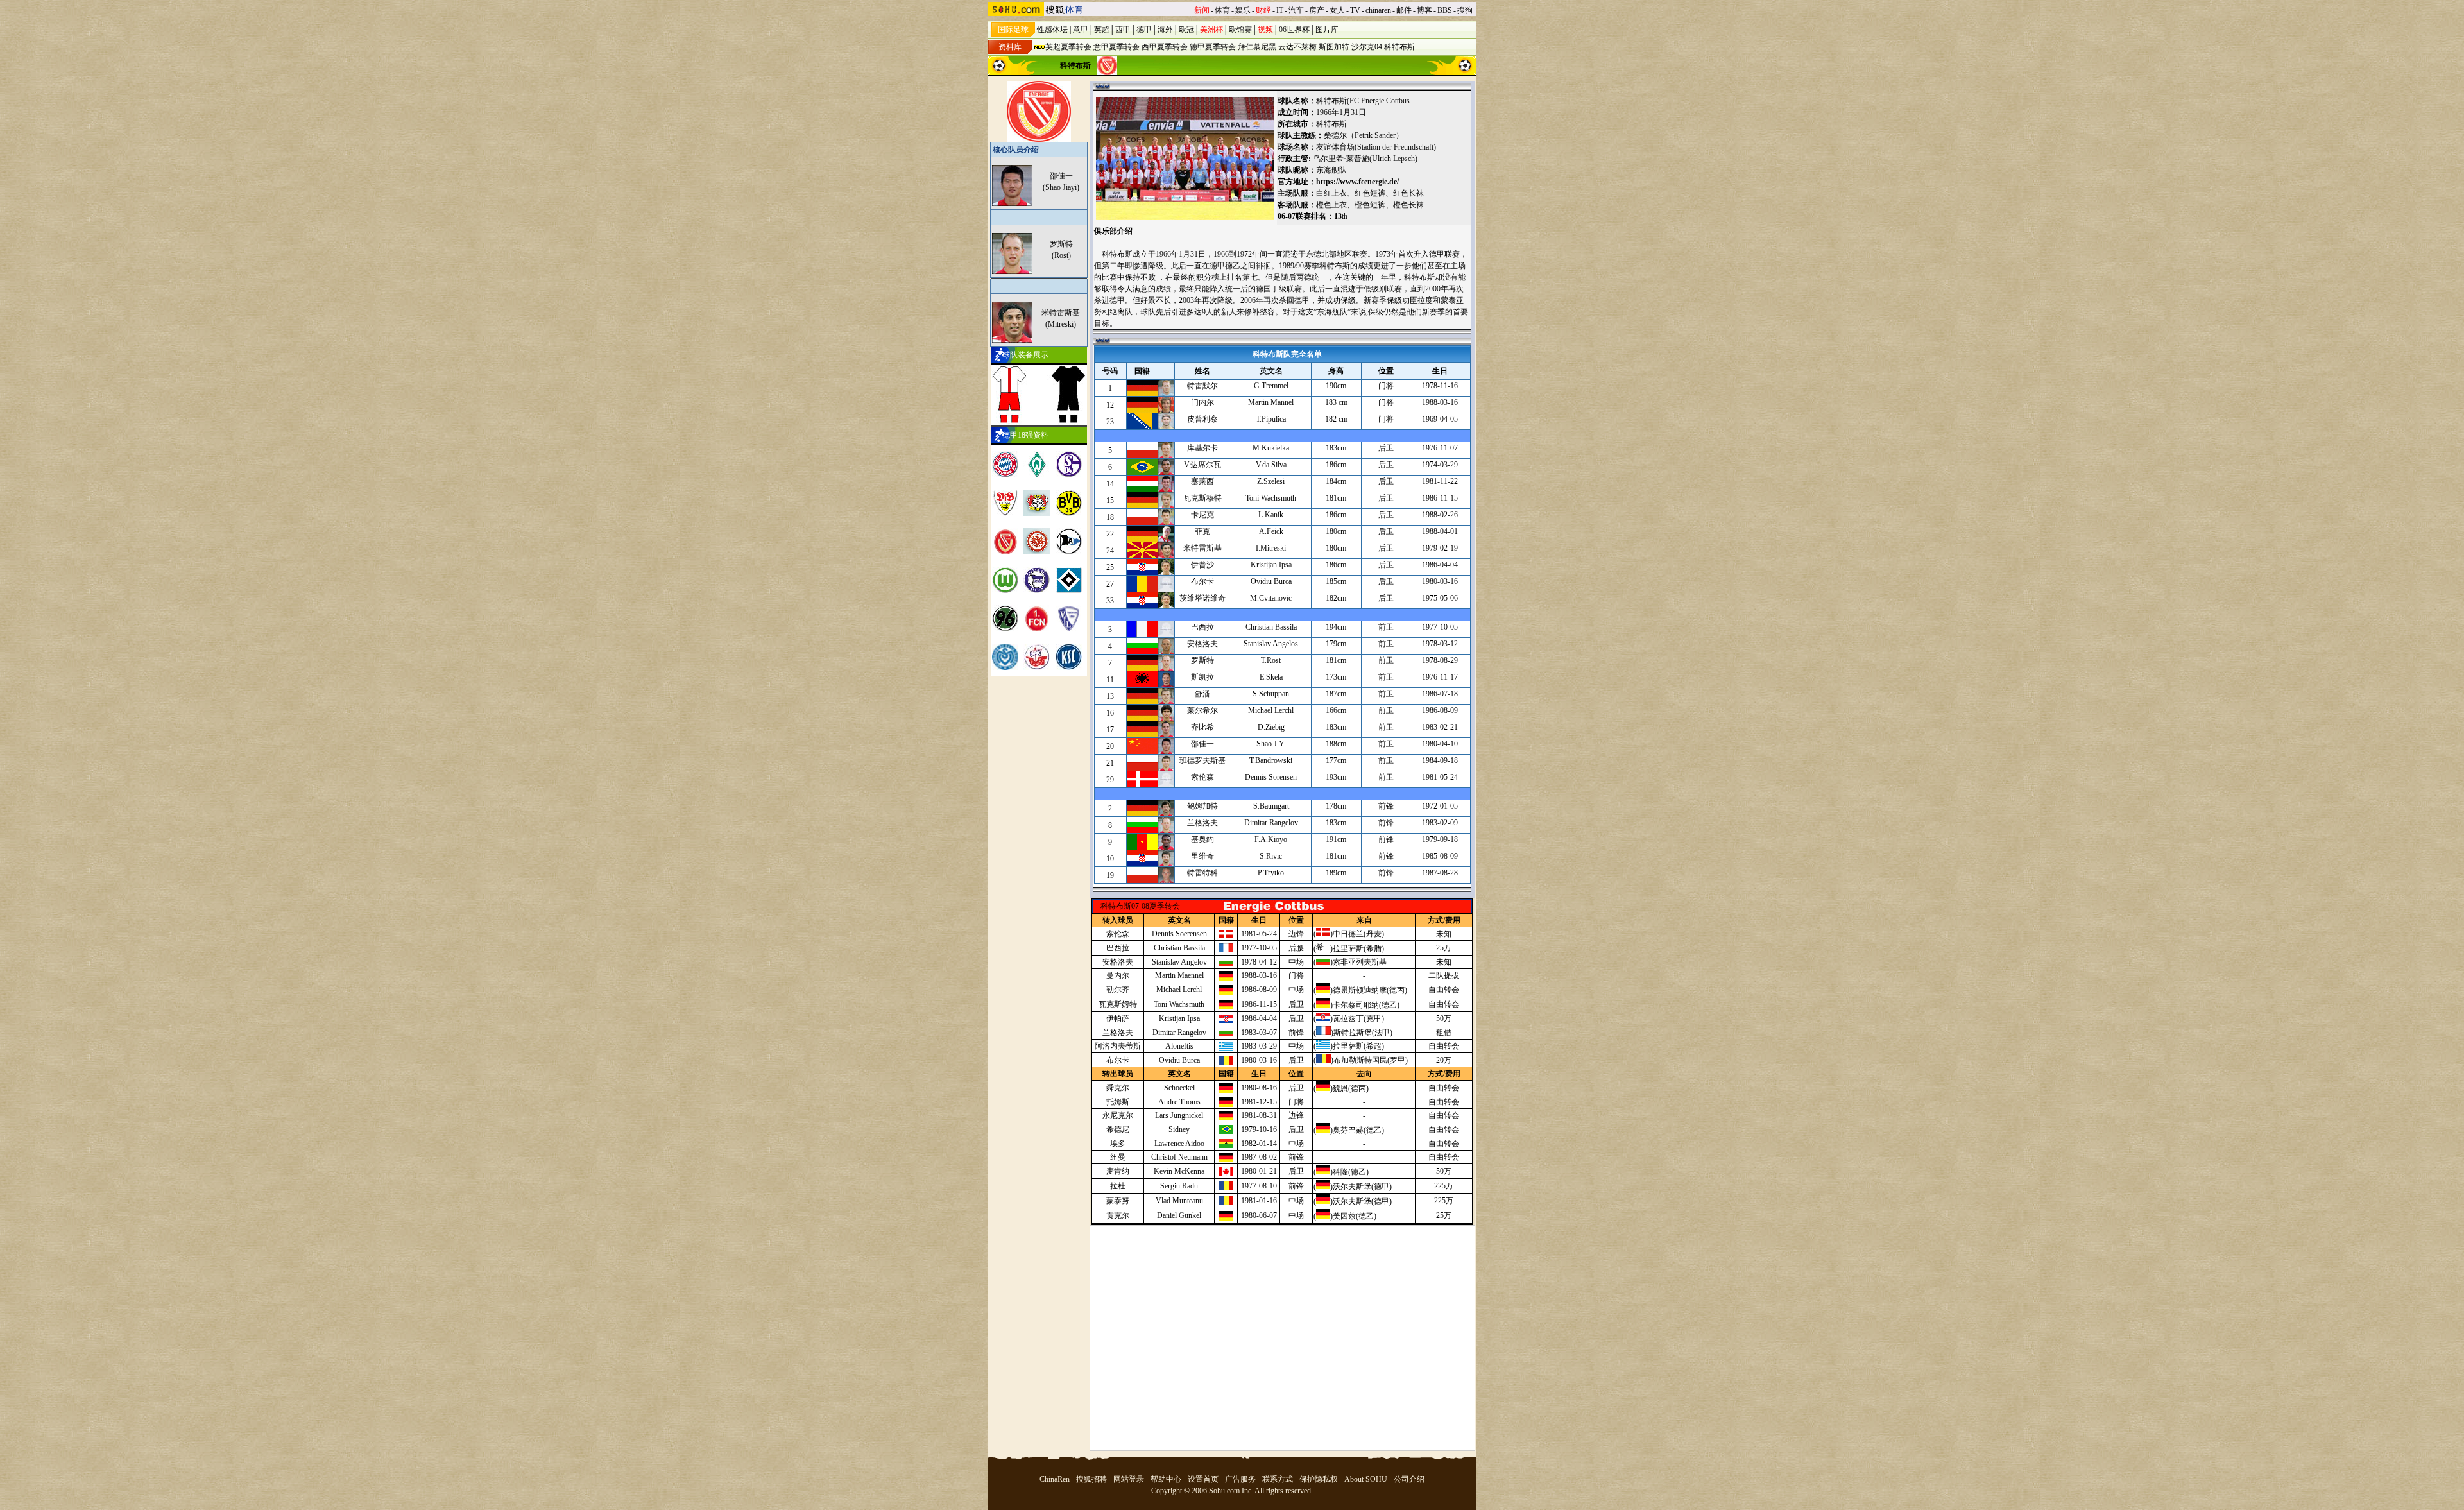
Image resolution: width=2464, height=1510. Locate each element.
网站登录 (1129, 1479)
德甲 (1144, 30)
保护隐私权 (1319, 1479)
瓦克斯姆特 (1118, 1004)
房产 (1317, 10)
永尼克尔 (1118, 1115)
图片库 (1327, 30)
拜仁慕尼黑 (1257, 47)
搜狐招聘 (1091, 1479)
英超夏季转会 (1068, 47)
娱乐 (1243, 10)
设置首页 (1203, 1479)
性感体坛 (1052, 30)
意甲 (1081, 30)
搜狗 (1465, 10)
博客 (1425, 10)
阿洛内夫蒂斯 (1118, 1046)
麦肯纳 (1118, 1171)
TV (1355, 10)
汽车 (1296, 10)
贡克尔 (1118, 1215)
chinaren (1378, 10)
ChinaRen (1055, 1479)
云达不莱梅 (1297, 47)
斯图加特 (1334, 47)
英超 (1102, 30)
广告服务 (1240, 1479)
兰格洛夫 (1118, 1033)
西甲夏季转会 (1165, 47)
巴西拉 (1118, 948)
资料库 (1010, 47)
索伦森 (1118, 934)
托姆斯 (1118, 1102)
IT (1280, 10)
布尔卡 (1118, 1060)
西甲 (1123, 30)
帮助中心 (1166, 1479)
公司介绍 (1409, 1479)
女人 (1337, 10)
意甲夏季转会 (1116, 47)
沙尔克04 (1367, 47)
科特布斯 (1399, 47)
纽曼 (1118, 1157)
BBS (1445, 10)
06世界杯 (1294, 30)
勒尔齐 (1118, 990)
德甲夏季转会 (1213, 47)
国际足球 (1013, 30)
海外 (1165, 30)
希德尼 (1118, 1129)
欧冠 (1186, 30)
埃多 (1118, 1144)
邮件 (1404, 10)
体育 (1222, 10)
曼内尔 (1118, 975)
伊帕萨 (1118, 1018)
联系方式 (1278, 1479)
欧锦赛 (1240, 30)
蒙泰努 (1118, 1201)
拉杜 (1118, 1186)
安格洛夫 (1118, 962)
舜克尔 (1118, 1088)
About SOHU (1366, 1479)
